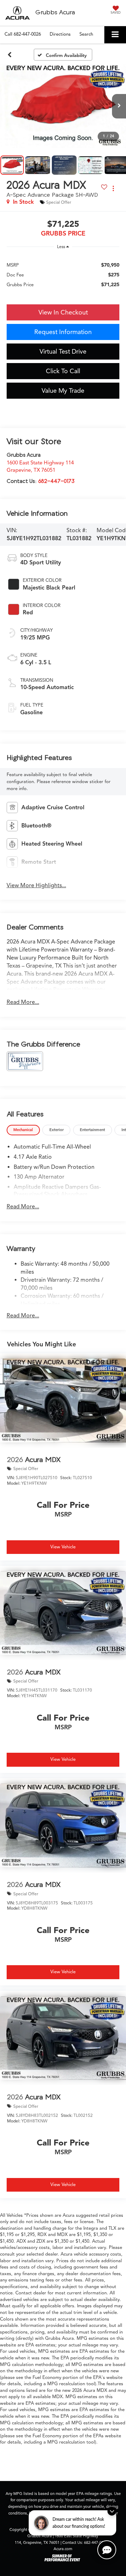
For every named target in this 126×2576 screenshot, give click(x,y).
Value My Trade (63, 391)
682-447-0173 (56, 481)
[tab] (23, 1130)
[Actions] (113, 189)
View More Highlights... (36, 885)
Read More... (23, 1002)
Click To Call (63, 371)
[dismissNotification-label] (112, 2511)
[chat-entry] (107, 2550)
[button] (23, 34)
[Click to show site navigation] (115, 35)
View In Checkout (63, 312)
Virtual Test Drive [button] (63, 352)
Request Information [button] (63, 332)
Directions (60, 34)
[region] (63, 274)
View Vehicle (63, 1547)
